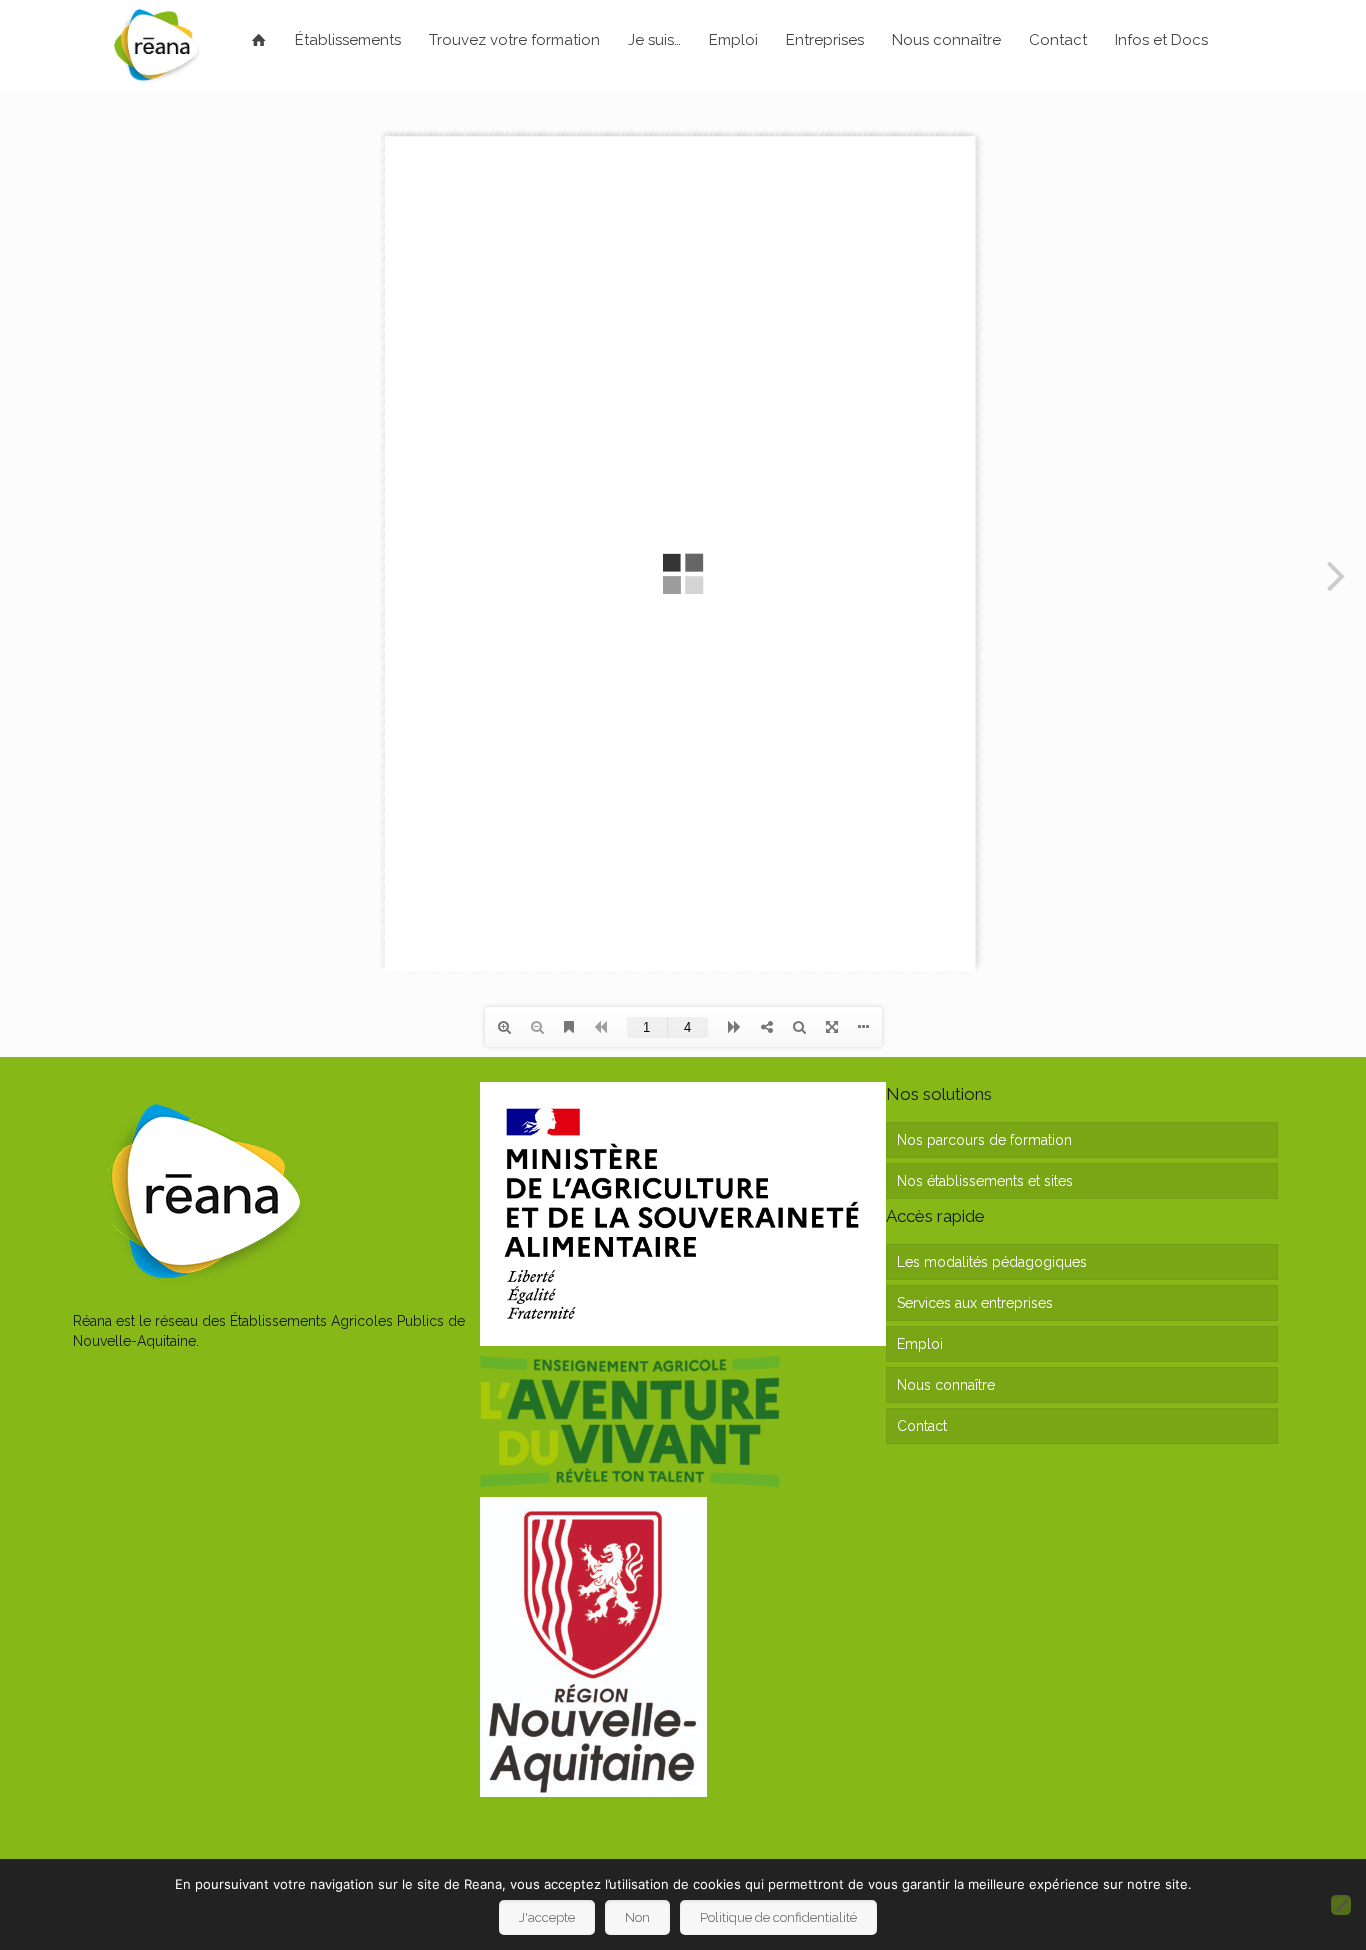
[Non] (1341, 1905)
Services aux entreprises (975, 1303)
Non (637, 1917)
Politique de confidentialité (778, 1917)
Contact (922, 1426)
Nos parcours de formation (984, 1140)
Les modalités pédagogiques (992, 1262)
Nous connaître (946, 1385)
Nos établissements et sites (985, 1181)
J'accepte (547, 1917)
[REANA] (156, 45)
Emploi (920, 1344)
